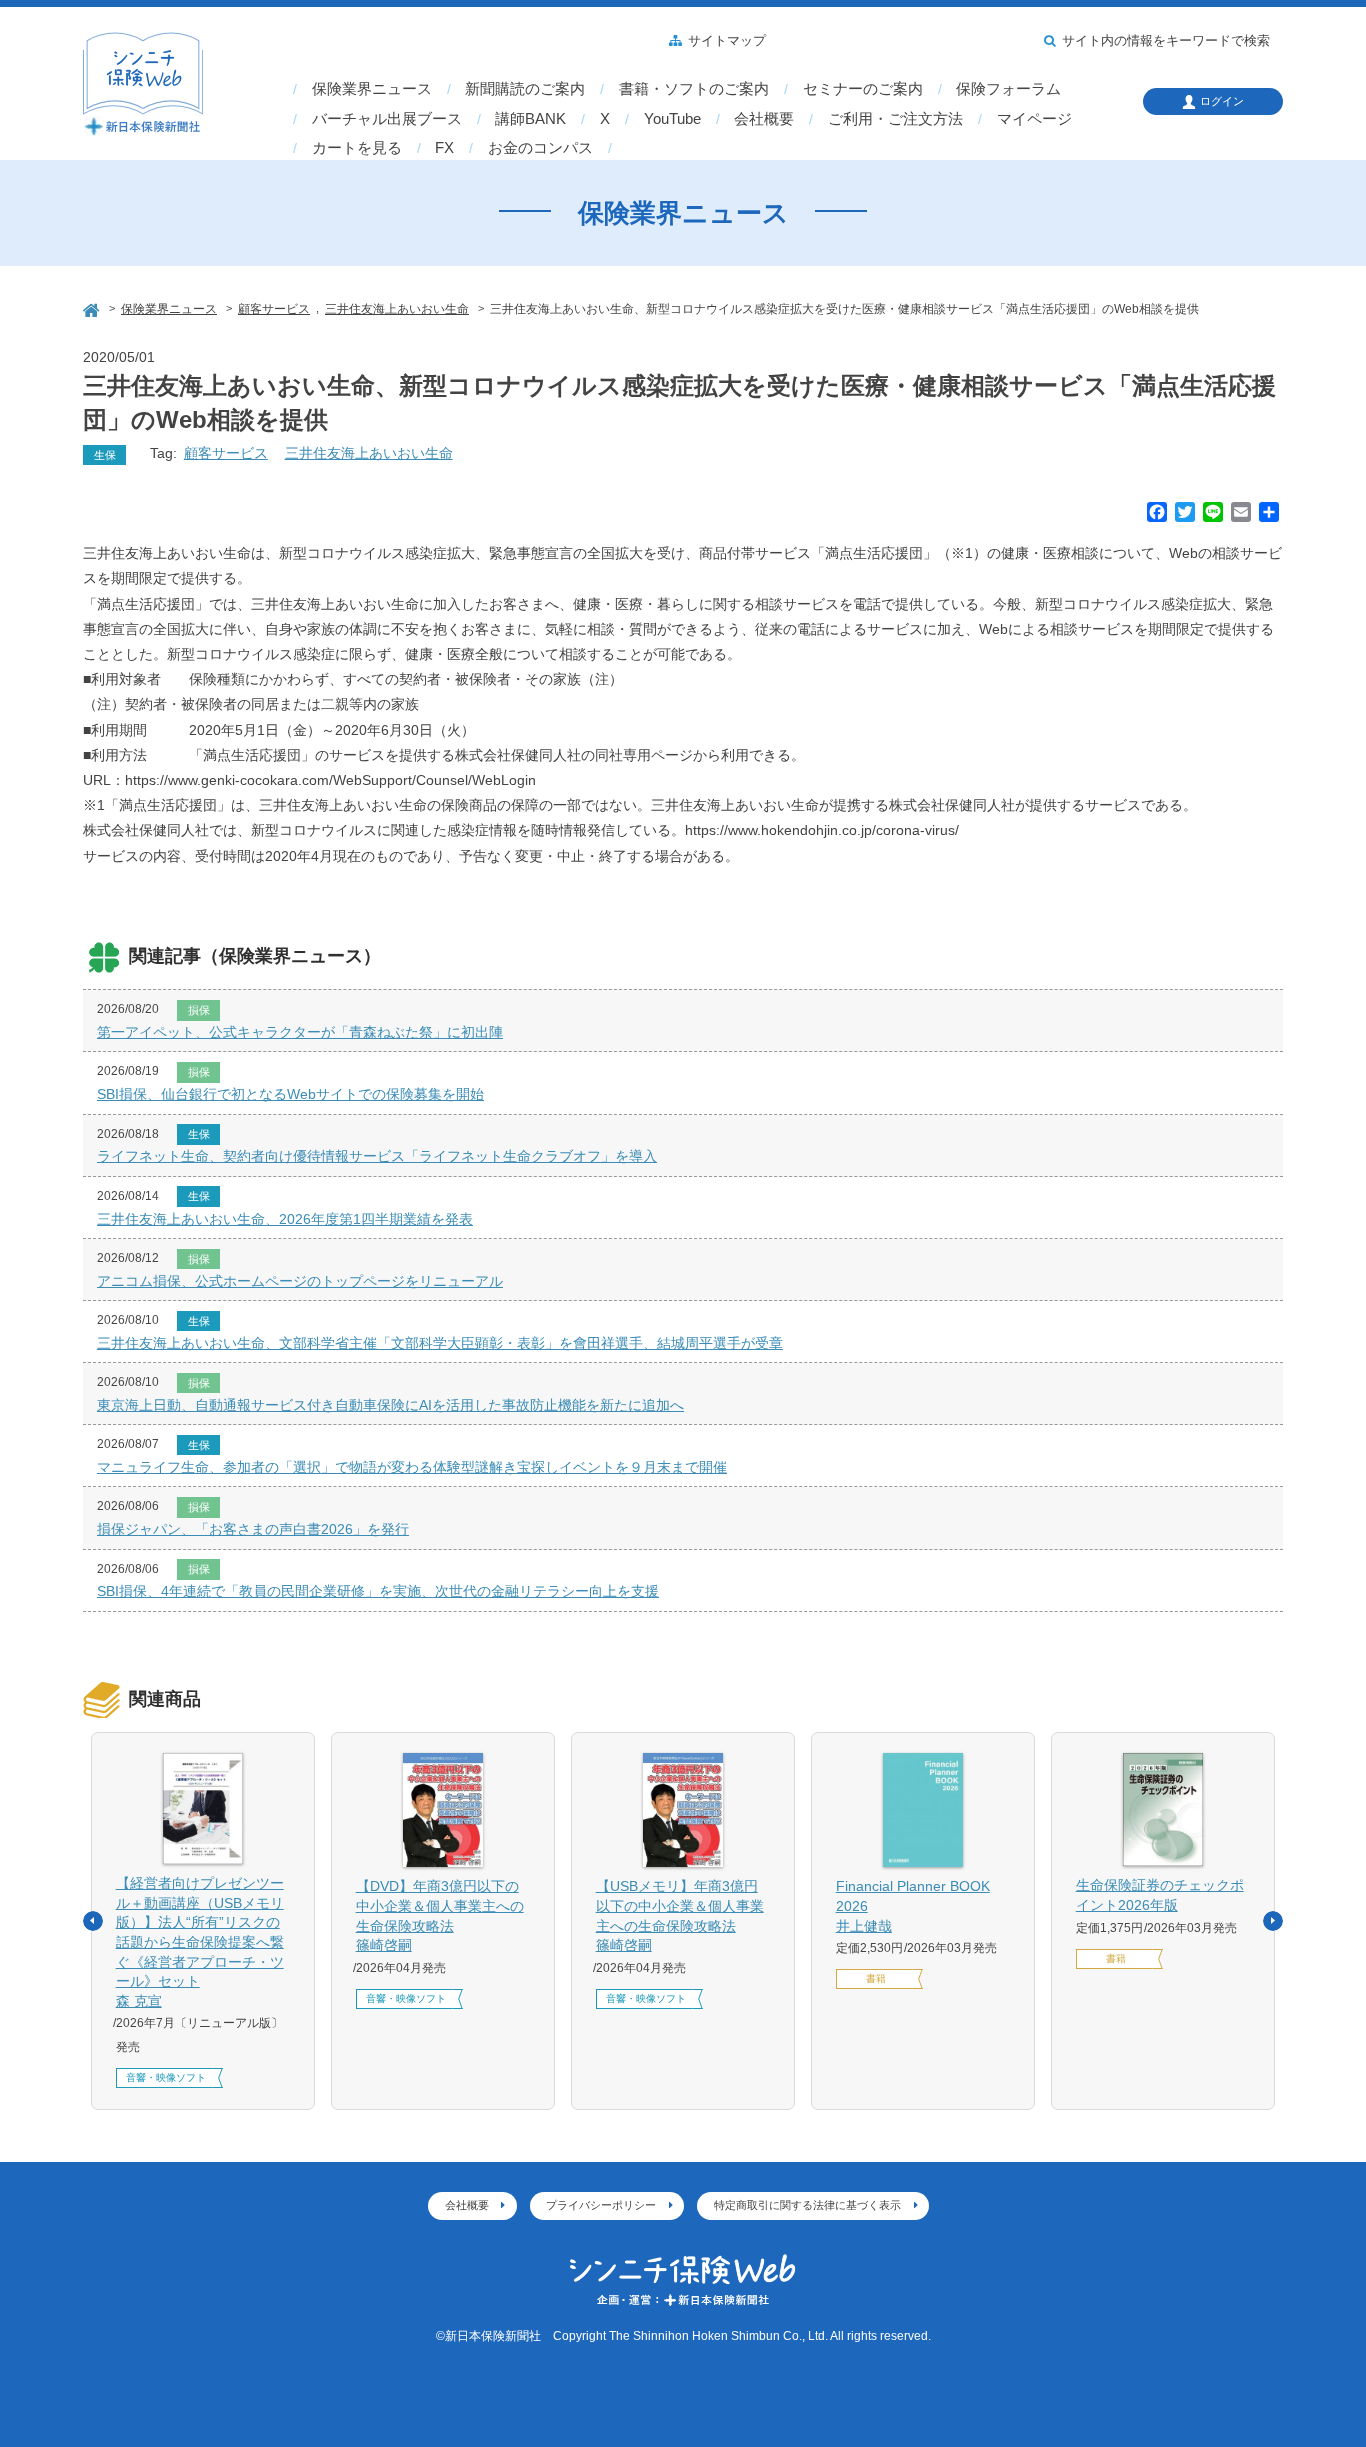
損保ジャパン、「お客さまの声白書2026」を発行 (253, 1529)
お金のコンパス (540, 148)
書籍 (876, 1978)
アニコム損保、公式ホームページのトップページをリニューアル (300, 1281)
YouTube (672, 119)
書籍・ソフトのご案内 (694, 89)
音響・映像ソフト (166, 2077)
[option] (203, 1921)
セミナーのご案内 (863, 89)
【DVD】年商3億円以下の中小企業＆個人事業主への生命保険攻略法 (440, 1915)
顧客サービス (226, 453)
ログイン (1222, 101)
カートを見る (357, 148)
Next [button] (1273, 1921)
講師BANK (530, 119)
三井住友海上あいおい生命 (369, 453)
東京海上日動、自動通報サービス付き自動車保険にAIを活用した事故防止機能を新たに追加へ (390, 1405)
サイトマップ (727, 41)
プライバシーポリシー (601, 2205)
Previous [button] (93, 1921)
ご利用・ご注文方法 (895, 119)
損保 (199, 1010)
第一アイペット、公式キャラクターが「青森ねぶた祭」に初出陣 (300, 1032)
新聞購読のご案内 (525, 89)
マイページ (1034, 119)
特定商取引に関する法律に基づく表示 (807, 2205)
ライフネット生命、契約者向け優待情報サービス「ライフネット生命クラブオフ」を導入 (377, 1156)
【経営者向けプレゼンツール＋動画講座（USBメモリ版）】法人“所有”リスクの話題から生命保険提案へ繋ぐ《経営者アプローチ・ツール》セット (200, 1942)
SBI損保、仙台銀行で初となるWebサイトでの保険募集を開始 (290, 1094)
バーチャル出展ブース (387, 119)
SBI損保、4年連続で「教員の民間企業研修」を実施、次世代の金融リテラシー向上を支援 (378, 1591)
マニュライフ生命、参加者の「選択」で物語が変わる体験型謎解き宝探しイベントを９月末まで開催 (412, 1467)
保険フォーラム (1008, 89)
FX (444, 148)
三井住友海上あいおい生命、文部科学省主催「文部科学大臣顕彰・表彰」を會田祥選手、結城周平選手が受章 (440, 1343)
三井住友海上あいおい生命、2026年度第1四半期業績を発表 (285, 1219)
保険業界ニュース (372, 89)
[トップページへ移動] (93, 307)
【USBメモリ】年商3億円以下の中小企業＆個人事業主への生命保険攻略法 (680, 1915)
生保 (105, 455)
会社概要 (764, 119)
